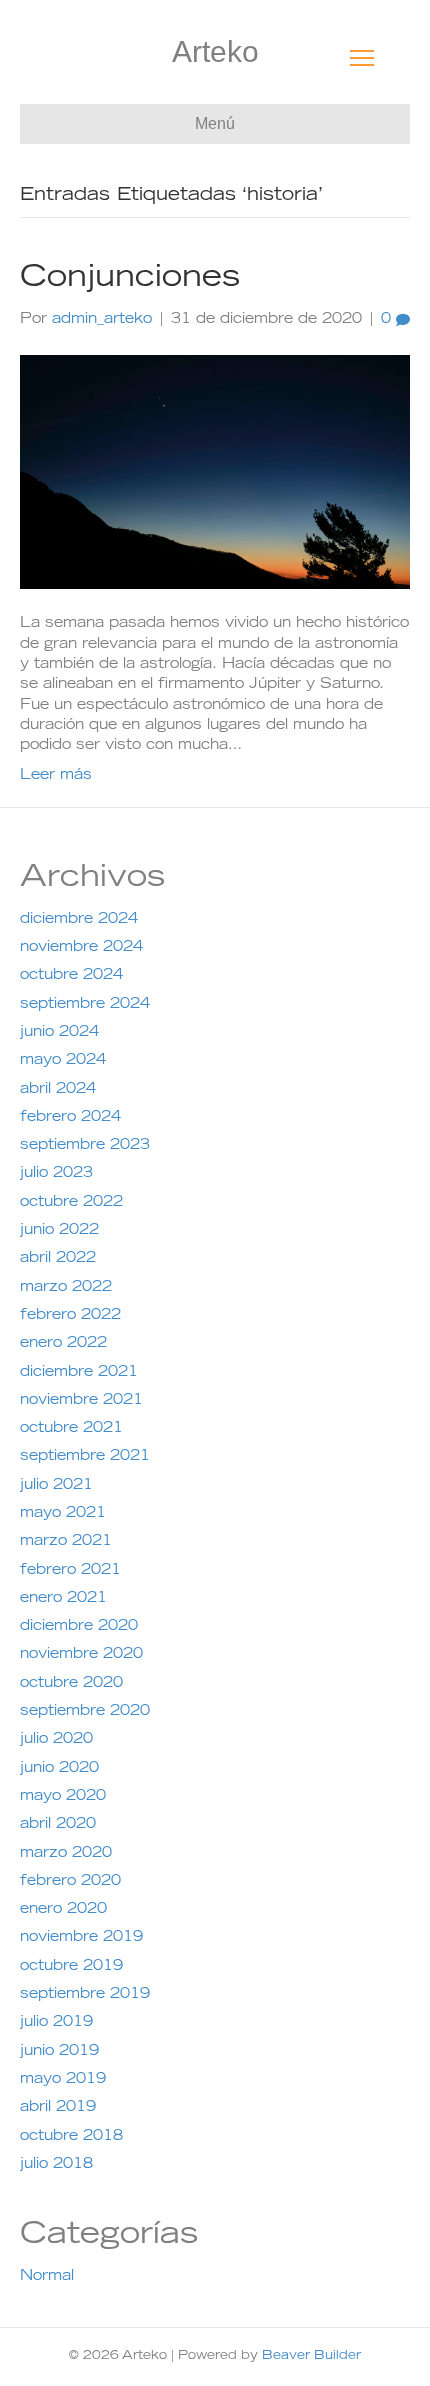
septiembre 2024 (85, 1005)
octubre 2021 (71, 1429)
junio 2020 (59, 1769)
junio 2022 (59, 1231)
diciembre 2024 (79, 920)
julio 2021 (56, 1486)
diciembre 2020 (79, 1627)
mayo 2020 (63, 1797)
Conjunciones (130, 279)
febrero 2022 (70, 1316)
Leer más (56, 776)
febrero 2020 (70, 1882)
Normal (47, 2277)
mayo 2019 (63, 2080)
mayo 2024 (63, 1061)
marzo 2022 (66, 1288)
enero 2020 (63, 1910)
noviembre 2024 (81, 948)
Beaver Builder (311, 2356)
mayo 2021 (63, 1514)
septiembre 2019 (85, 1995)
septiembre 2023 (85, 1146)
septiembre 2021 (85, 1457)
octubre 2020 (71, 1684)
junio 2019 (59, 2052)
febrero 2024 (70, 1118)
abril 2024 (58, 1090)
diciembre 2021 (79, 1373)
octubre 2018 (71, 2137)
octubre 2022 (71, 1203)
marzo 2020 (66, 1854)
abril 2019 (58, 2108)
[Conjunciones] (215, 473)
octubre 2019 (71, 1967)
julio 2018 (56, 2165)
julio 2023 (56, 1174)
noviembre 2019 (81, 1938)
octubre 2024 (71, 976)
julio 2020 (56, 1740)
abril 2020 (58, 1825)
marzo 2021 (66, 1542)
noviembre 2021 (81, 1401)
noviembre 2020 (81, 1655)
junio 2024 (59, 1033)
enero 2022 (63, 1344)
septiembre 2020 (85, 1712)
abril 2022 (58, 1259)
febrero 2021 (70, 1571)
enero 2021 (63, 1599)
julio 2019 (56, 2023)
